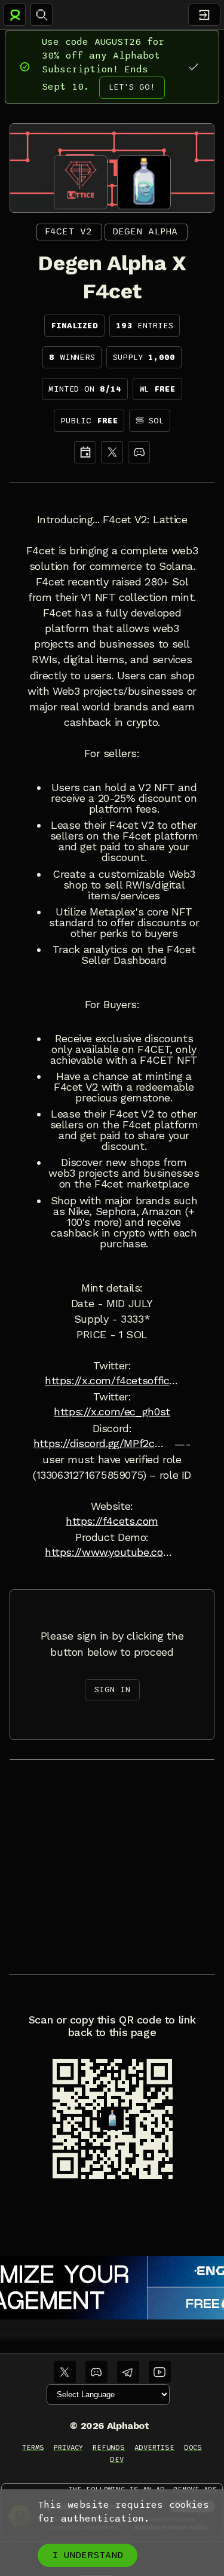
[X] (112, 452)
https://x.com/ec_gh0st (112, 1412)
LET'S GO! (132, 87)
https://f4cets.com (112, 1521)
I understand (88, 2555)
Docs (193, 2447)
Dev (117, 2459)
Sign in (112, 1690)
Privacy (68, 2447)
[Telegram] (128, 2372)
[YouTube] (160, 2372)
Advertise (154, 2447)
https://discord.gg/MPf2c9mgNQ (101, 1443)
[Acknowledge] (193, 67)
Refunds (109, 2447)
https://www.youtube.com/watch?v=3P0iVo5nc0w (112, 1552)
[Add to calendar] (85, 452)
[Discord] (139, 452)
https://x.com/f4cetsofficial (112, 1381)
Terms (33, 2447)
